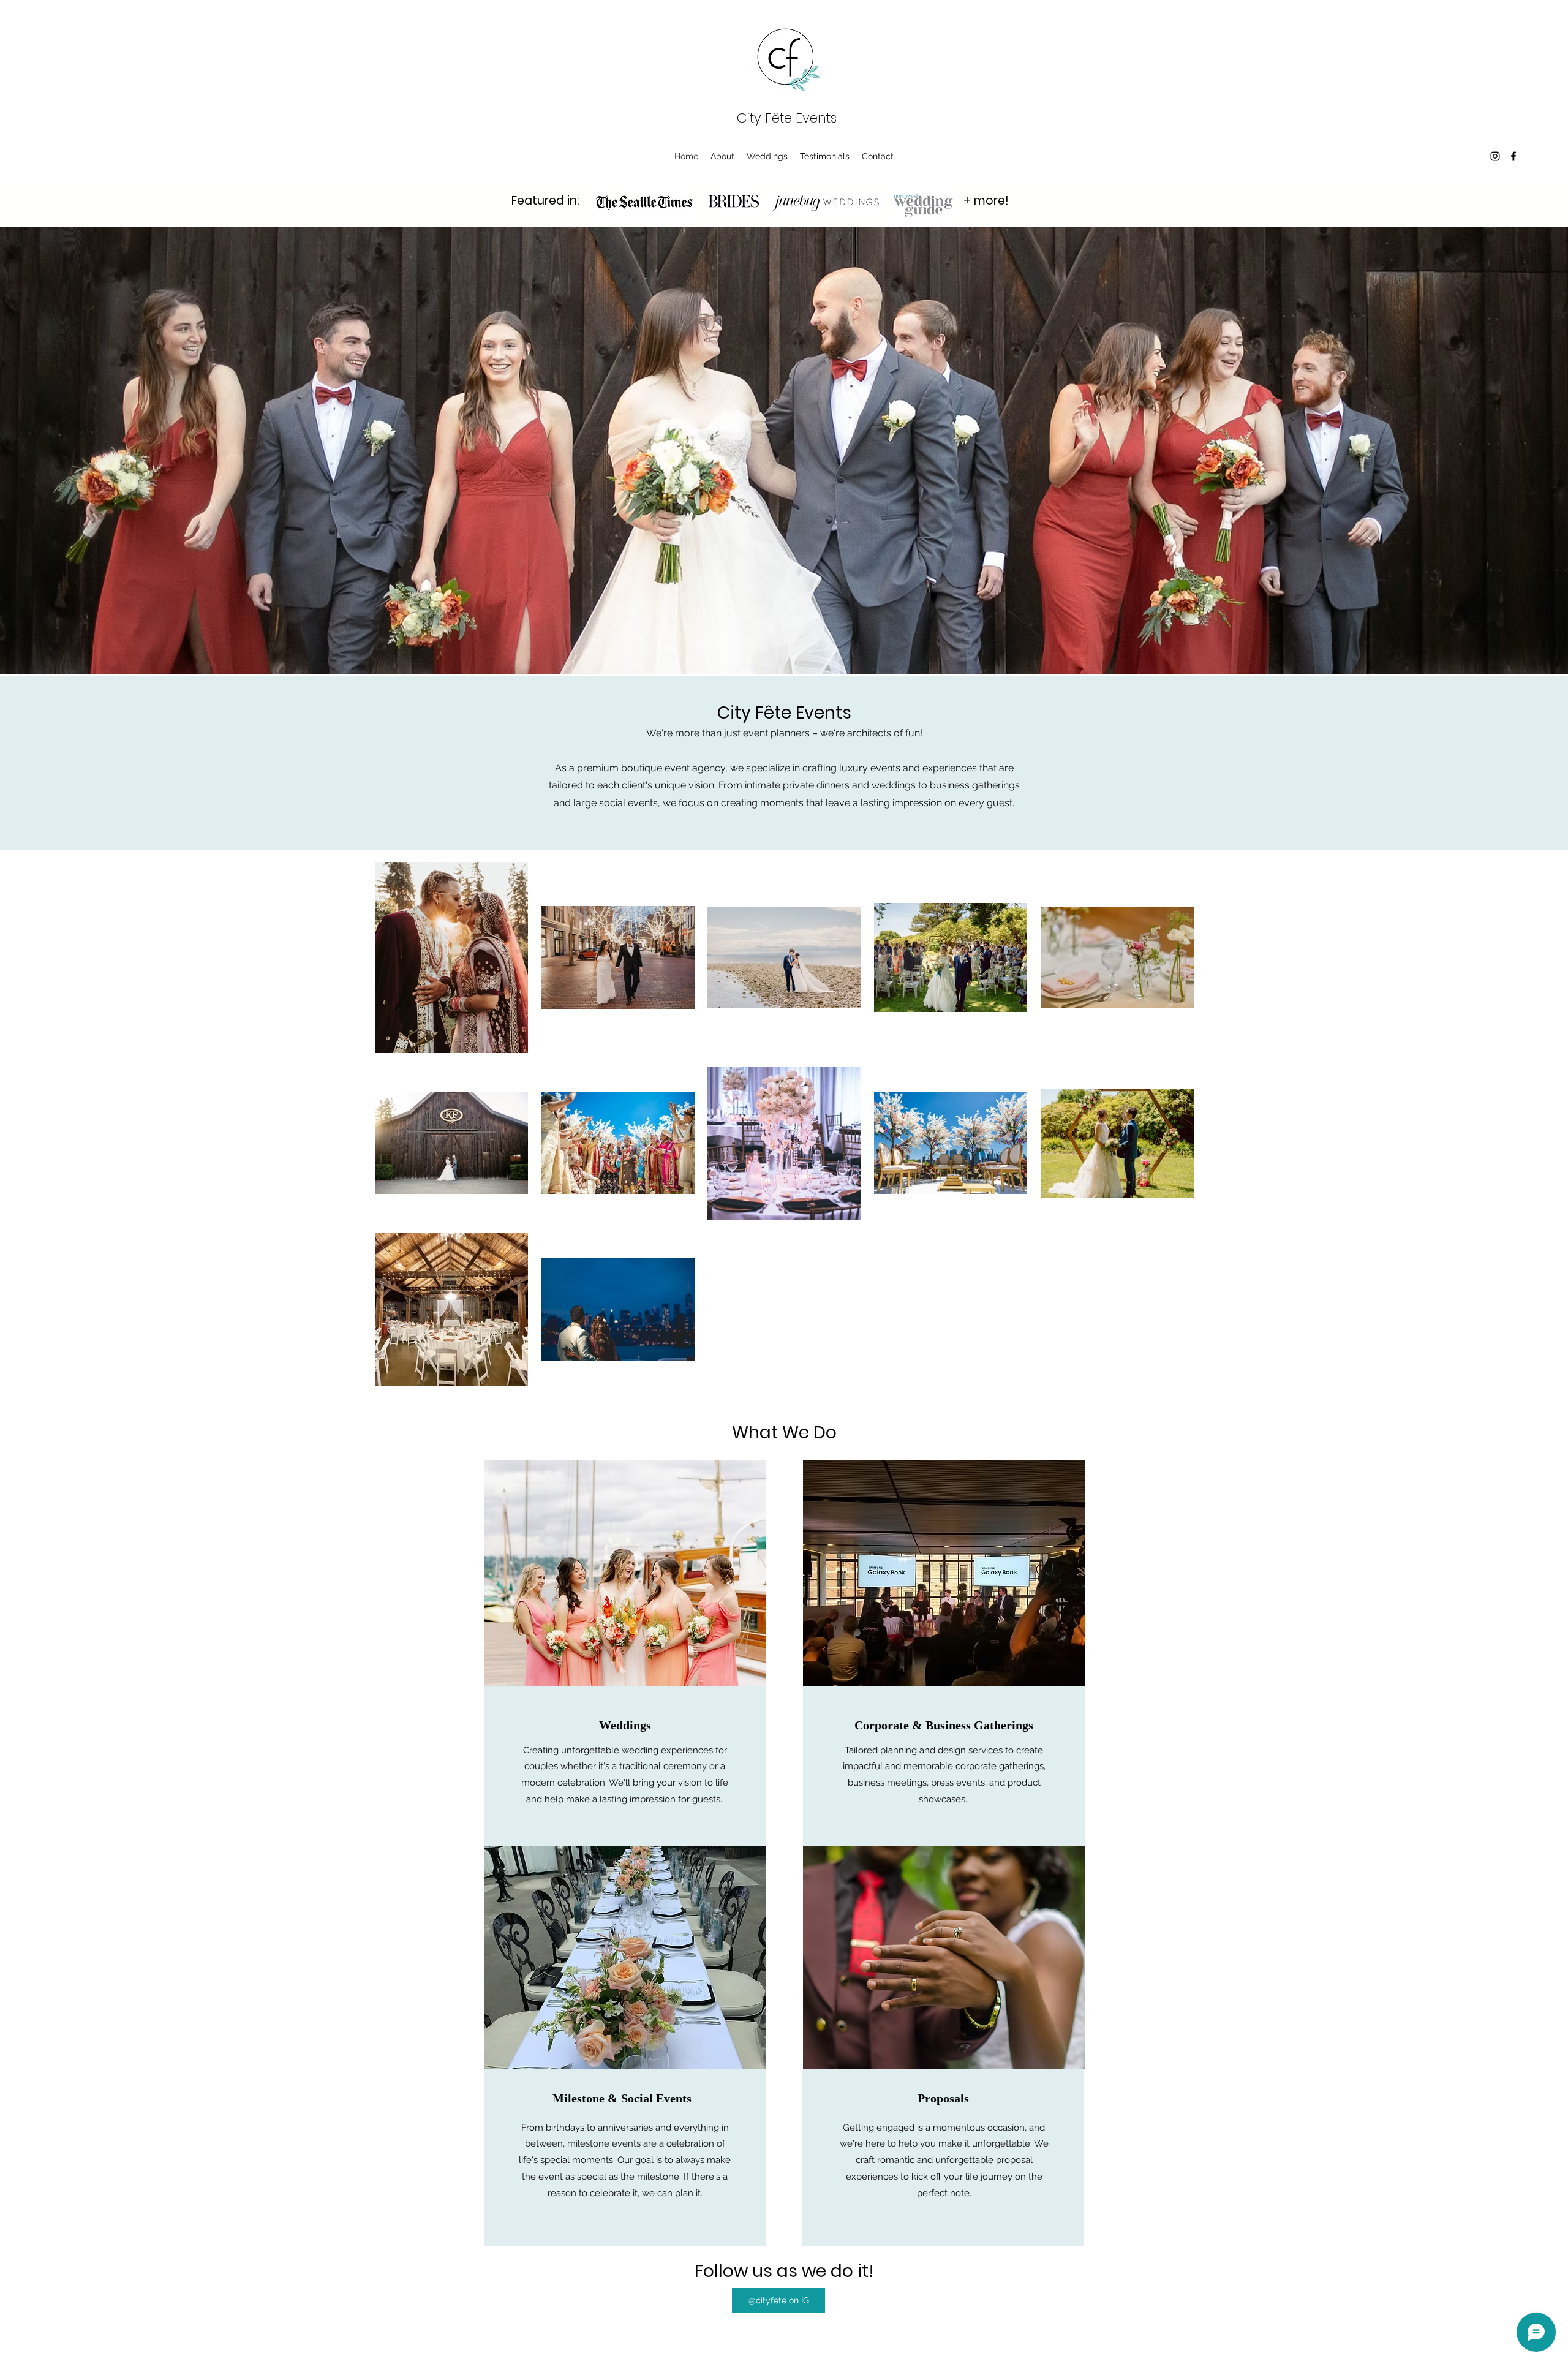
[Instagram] (1495, 156)
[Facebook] (1513, 156)
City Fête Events (787, 118)
